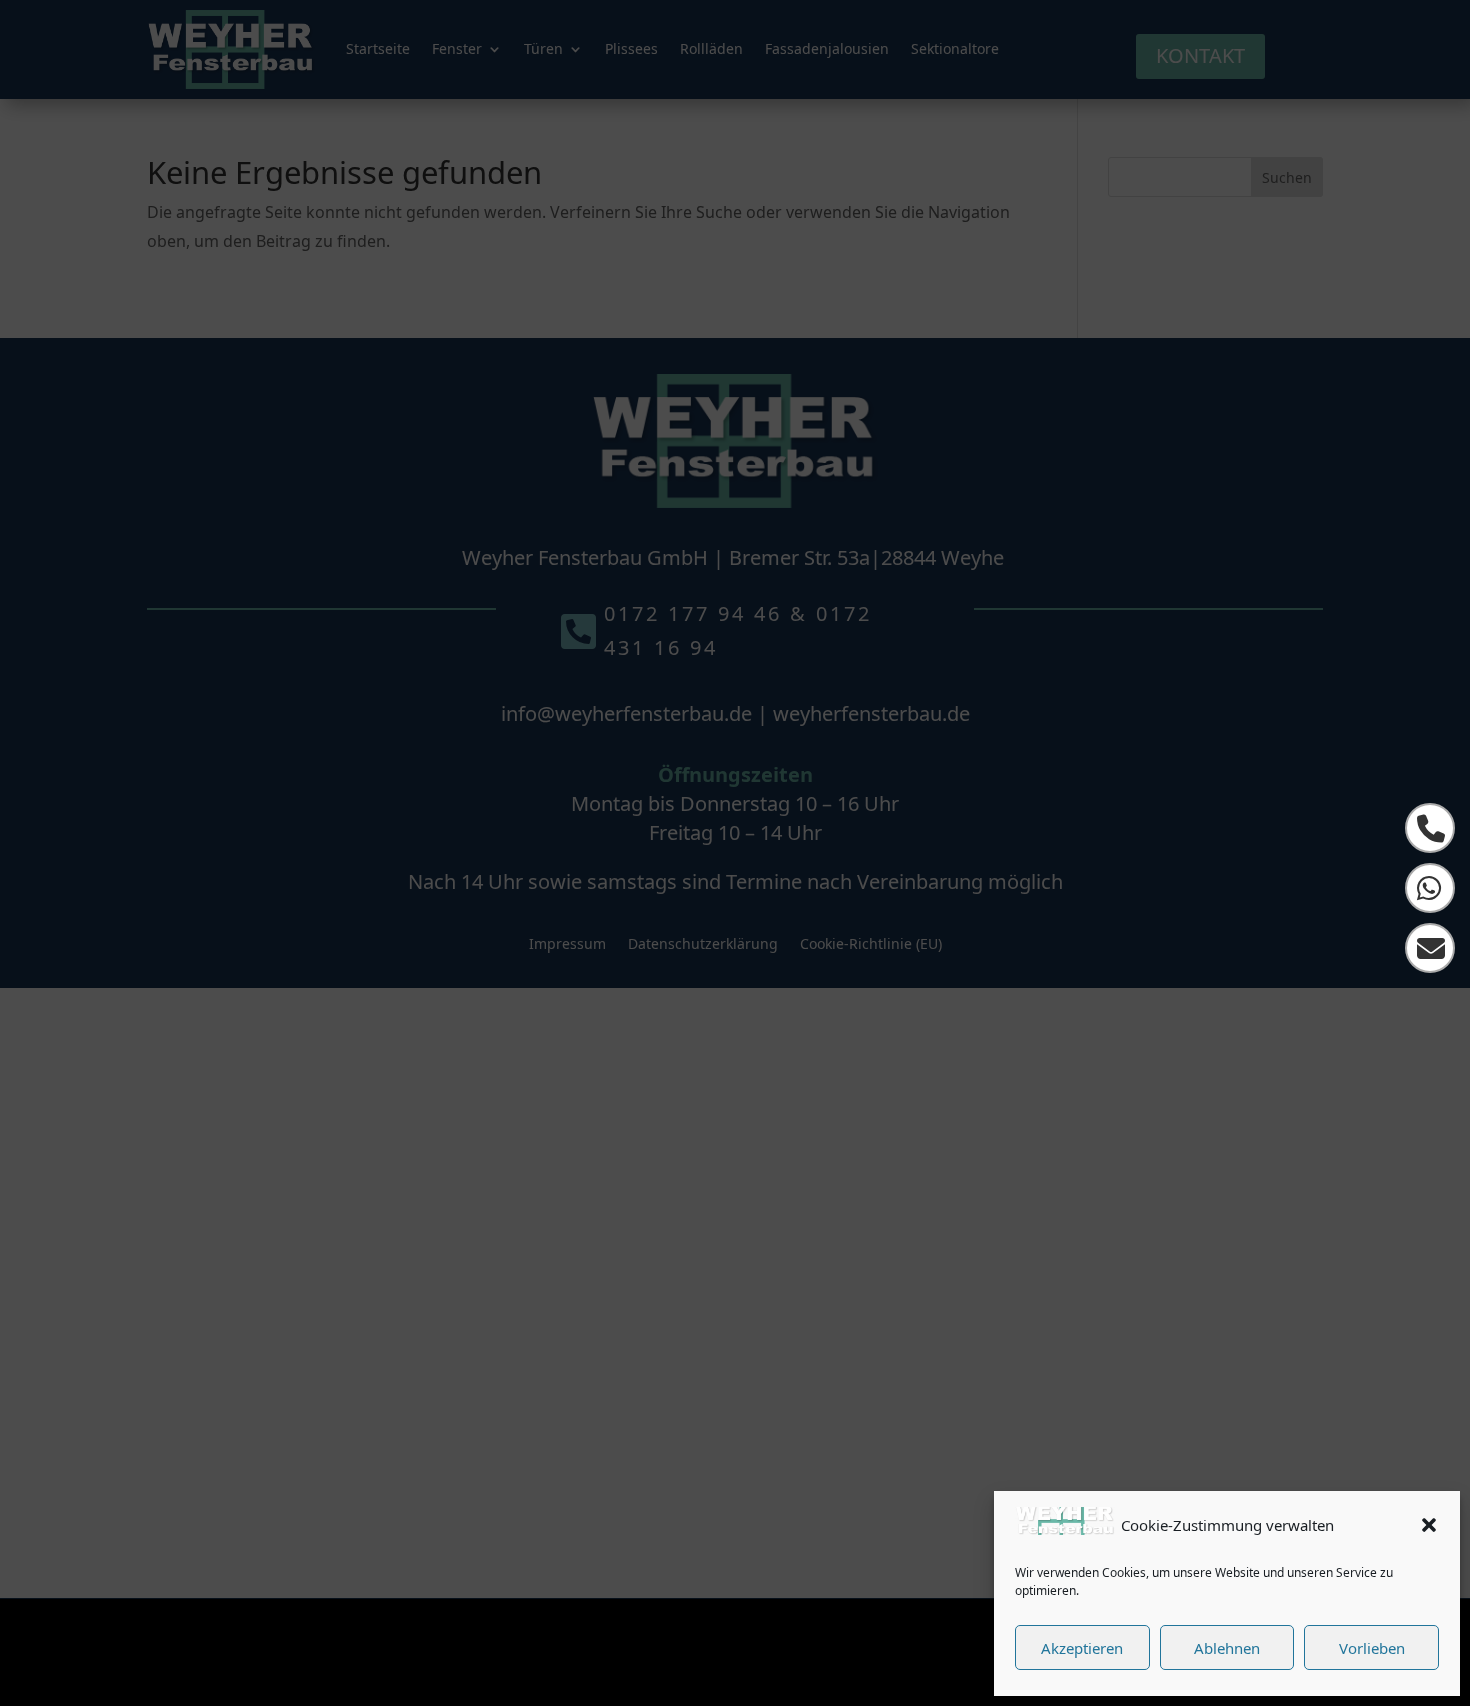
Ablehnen (1227, 1648)
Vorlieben (1372, 1648)
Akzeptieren (1082, 1648)
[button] (1429, 1525)
